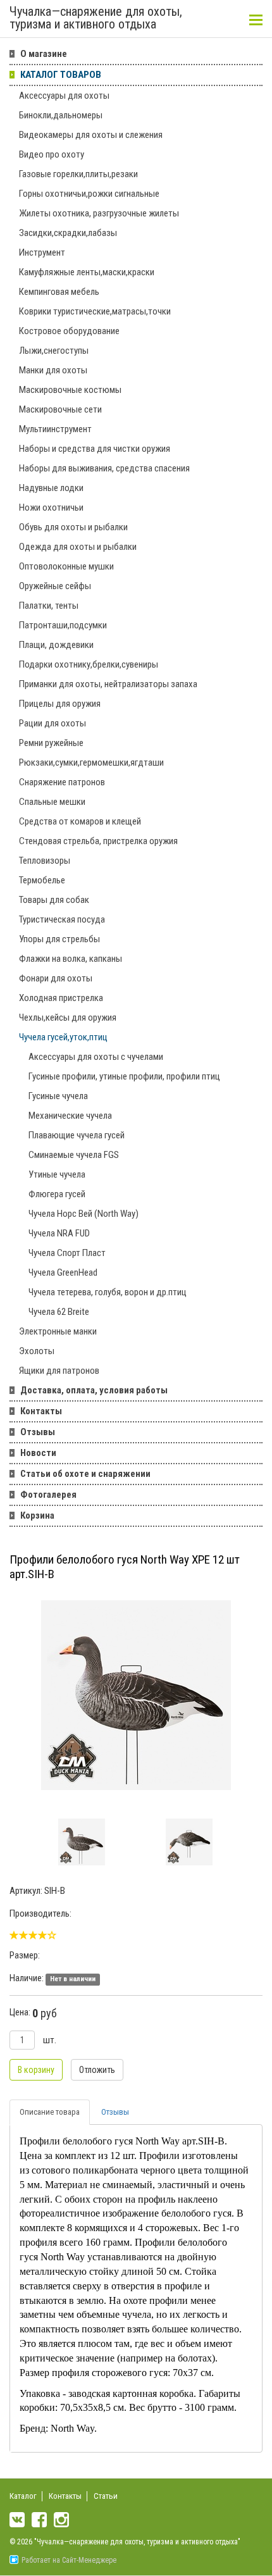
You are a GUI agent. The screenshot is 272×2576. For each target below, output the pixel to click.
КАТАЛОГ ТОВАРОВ (61, 75)
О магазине (44, 54)
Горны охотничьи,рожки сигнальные (89, 194)
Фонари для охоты (56, 978)
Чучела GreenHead (63, 1272)
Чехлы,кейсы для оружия (68, 1017)
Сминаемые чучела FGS (74, 1155)
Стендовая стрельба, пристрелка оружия (98, 841)
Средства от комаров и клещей (80, 821)
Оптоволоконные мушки (66, 566)
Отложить (97, 2070)
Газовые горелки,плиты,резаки (78, 174)
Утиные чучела (57, 1174)
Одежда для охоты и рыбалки (78, 547)
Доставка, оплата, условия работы (94, 1390)
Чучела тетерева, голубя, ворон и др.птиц (108, 1292)
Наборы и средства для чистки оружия (95, 449)
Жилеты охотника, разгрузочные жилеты (99, 213)
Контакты (41, 1411)
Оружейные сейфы (55, 586)
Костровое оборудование (69, 331)
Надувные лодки (51, 488)
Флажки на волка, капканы (71, 959)
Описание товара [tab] (50, 2112)
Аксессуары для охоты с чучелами (96, 1057)
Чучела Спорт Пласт (67, 1253)
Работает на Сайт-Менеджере (69, 2560)
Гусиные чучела (58, 1096)
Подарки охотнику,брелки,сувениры (89, 664)
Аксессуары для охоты (64, 96)
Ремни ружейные (51, 743)
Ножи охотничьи (51, 507)
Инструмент (42, 252)
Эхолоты (37, 1351)
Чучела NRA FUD (59, 1233)
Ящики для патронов (59, 1371)
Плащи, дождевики (56, 645)
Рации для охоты (53, 723)
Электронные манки (58, 1331)
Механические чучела (70, 1116)
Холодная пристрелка (61, 998)
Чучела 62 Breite (59, 1312)
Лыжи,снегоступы (54, 351)
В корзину (36, 2070)
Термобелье (42, 880)
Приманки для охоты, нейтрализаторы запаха (108, 684)
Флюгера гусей (57, 1194)
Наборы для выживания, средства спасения (104, 468)
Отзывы (38, 1432)
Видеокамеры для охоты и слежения (91, 135)
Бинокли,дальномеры (61, 115)
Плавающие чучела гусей (77, 1135)
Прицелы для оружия (60, 704)
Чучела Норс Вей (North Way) (83, 1214)
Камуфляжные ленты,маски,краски (87, 272)
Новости (38, 1453)
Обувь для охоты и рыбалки (73, 527)
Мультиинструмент (55, 429)
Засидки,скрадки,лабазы (68, 233)
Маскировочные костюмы (70, 390)
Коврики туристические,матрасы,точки (95, 311)
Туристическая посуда (62, 919)
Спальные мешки (52, 802)
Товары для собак (54, 900)
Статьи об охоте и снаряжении (85, 1474)
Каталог (23, 2496)
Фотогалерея (48, 1495)
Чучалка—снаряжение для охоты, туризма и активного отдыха (96, 18)
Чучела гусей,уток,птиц (63, 1037)
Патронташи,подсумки (63, 625)
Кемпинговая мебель (59, 292)
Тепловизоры (45, 861)
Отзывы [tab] (115, 2112)
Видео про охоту (52, 154)
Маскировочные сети (60, 409)
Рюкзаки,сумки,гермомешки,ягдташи (91, 762)
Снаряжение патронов (62, 782)
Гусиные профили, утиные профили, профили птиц (124, 1076)
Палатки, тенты (49, 606)
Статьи (106, 2496)
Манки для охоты (53, 370)
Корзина (37, 1515)
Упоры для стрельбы (59, 939)
